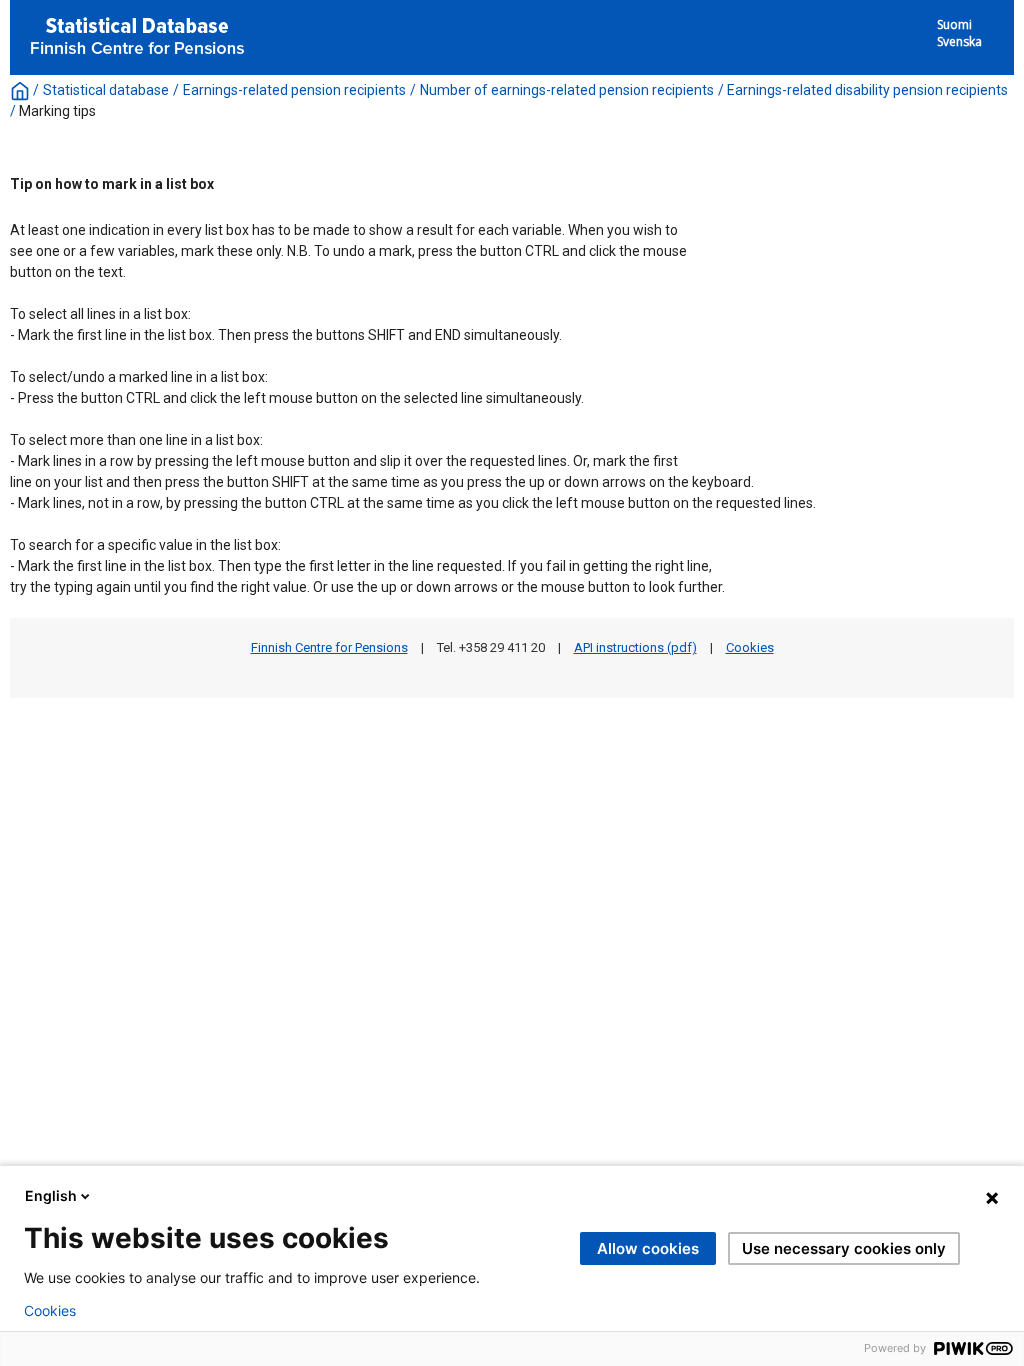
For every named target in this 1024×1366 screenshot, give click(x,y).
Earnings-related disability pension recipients (867, 90)
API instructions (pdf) (635, 647)
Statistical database (106, 90)
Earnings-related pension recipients (294, 90)
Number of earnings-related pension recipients (567, 90)
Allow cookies (648, 1248)
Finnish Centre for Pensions (329, 647)
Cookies (750, 647)
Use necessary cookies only (844, 1248)
